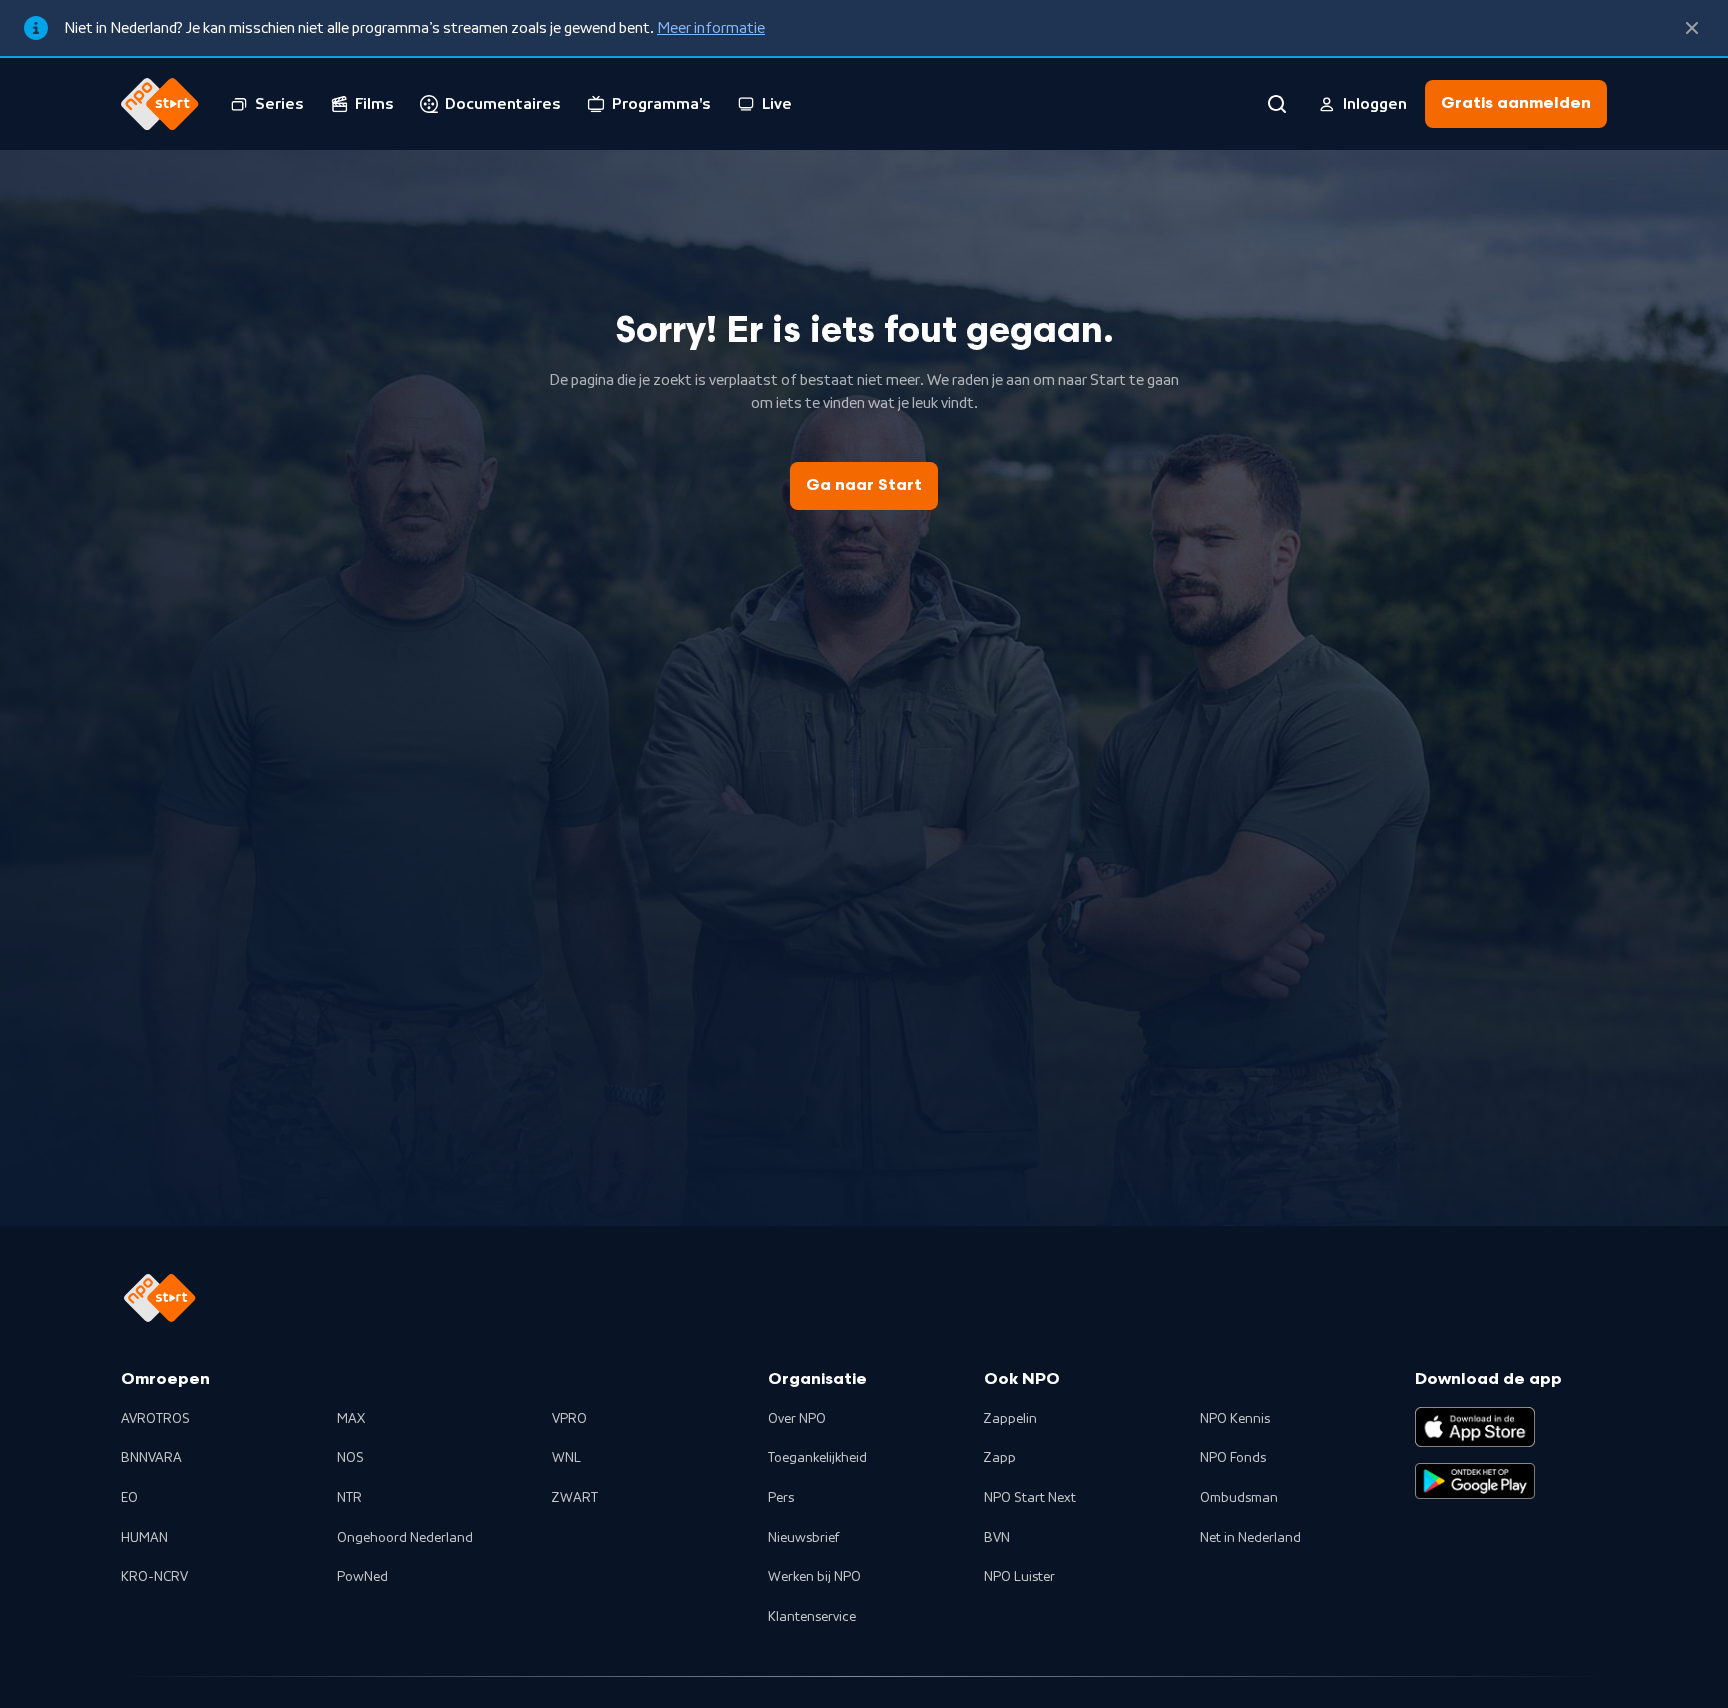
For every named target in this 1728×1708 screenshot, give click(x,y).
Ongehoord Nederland (405, 1538)
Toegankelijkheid (817, 1458)
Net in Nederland (1250, 1538)
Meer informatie (711, 28)
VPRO (569, 1419)
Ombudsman (1239, 1498)
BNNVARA (151, 1458)
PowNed (362, 1577)
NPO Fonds (1233, 1458)
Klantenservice (812, 1617)
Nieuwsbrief (803, 1538)
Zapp (1000, 1458)
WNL (566, 1458)
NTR (349, 1498)
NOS (350, 1458)
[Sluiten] (1692, 28)
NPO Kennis (1235, 1419)
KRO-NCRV (154, 1577)
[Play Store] (1475, 1481)
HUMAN (144, 1538)
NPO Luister (1019, 1577)
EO (129, 1498)
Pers (781, 1498)
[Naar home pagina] (160, 104)
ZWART (575, 1498)
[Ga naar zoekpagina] (1277, 104)
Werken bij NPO (814, 1577)
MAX (351, 1419)
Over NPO (797, 1419)
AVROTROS (155, 1419)
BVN (997, 1538)
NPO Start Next (1030, 1498)
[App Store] (1475, 1427)
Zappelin (1010, 1419)
